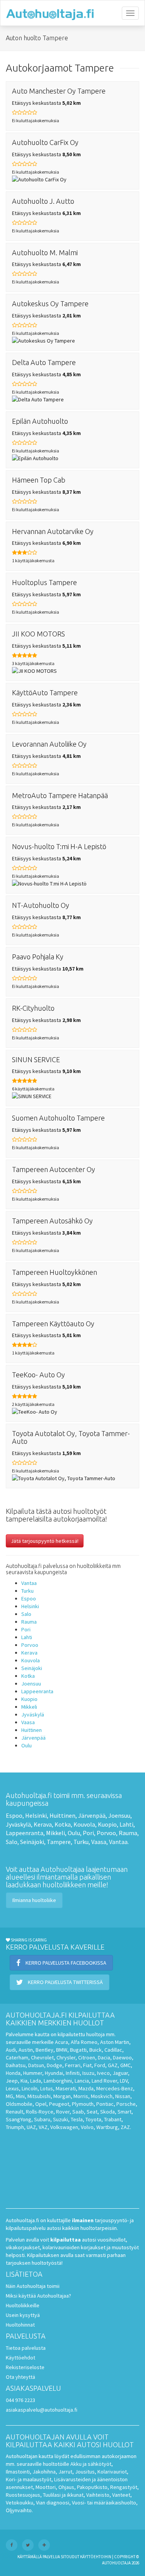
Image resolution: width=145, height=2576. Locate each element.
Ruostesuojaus (23, 2495)
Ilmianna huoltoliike (34, 1900)
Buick (96, 2050)
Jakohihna (44, 2472)
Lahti (27, 1637)
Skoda (107, 2112)
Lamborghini (58, 2081)
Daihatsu (16, 2065)
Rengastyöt (124, 2487)
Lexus (12, 2088)
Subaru (42, 2119)
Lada (36, 2081)
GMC (125, 2065)
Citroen (87, 2057)
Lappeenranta (37, 1691)
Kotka (28, 1676)
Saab (78, 2112)
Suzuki (61, 2119)
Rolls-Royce (40, 2112)
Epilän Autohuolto (40, 421)
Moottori (46, 2487)
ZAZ (125, 2127)
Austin (26, 2050)
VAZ (43, 2127)
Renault (14, 2112)
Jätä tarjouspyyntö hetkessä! (45, 1541)
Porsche (126, 2104)
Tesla (77, 2119)
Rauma (29, 1622)
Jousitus (85, 2472)
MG (9, 2096)
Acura (61, 2042)
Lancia (82, 2081)
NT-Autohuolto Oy (41, 905)
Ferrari (73, 2065)
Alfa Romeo (84, 2042)
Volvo (87, 2127)
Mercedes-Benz (115, 2088)
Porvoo (30, 1645)
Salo (26, 1614)
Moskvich (102, 2096)
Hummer (33, 2073)
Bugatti (78, 2050)
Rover (63, 2112)
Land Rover (104, 2081)
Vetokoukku (20, 2503)
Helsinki (30, 1606)
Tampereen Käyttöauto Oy (53, 1324)
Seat (92, 2112)
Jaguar (120, 2073)
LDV (124, 2081)
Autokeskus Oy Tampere (50, 304)
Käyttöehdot (20, 2358)
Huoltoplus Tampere (44, 582)
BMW (62, 2050)
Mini (20, 2096)
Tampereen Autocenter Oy (54, 1169)
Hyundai (54, 2073)
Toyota (93, 2119)
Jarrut (65, 2472)
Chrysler (66, 2057)
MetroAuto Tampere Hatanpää (60, 795)
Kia (24, 2081)
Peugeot (59, 2104)
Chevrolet (42, 2057)
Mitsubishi (39, 2096)
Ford (100, 2065)
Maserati (66, 2088)
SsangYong (19, 2119)
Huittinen (32, 1730)
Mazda (86, 2088)
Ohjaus (66, 2487)
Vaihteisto (98, 2495)
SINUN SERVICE (36, 1059)
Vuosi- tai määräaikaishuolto (104, 2503)
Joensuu (31, 1684)
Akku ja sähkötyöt (91, 2464)
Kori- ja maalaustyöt (29, 2479)
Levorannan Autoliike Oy (49, 744)
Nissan (123, 2096)
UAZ (31, 2127)
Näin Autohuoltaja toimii (33, 2286)
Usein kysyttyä (23, 2315)
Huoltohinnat (20, 2325)
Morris (81, 2096)
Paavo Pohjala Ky (38, 957)
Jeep (12, 2081)
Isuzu (88, 2073)
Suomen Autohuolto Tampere (58, 1118)
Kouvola (31, 1660)
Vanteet (121, 2495)
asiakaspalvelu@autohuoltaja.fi (42, 2410)
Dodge (55, 2065)
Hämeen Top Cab (39, 480)
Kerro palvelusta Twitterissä (65, 1982)
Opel (41, 2104)
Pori (26, 1629)
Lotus (47, 2088)
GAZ (113, 2065)
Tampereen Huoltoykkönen (55, 1272)
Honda (13, 2073)
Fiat (87, 2065)
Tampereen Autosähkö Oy (52, 1221)
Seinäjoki (32, 1668)
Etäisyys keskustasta (46, 103)
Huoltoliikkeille (23, 2305)
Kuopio (29, 1699)
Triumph (15, 2127)
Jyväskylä (33, 1714)
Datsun (36, 2065)
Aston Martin (115, 2042)
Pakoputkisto (92, 2487)
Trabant (113, 2119)
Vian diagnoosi (53, 2503)
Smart (125, 2112)
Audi (11, 2050)
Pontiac (105, 2104)
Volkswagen (64, 2127)
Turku (27, 1591)
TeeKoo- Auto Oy (38, 1375)
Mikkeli (29, 1707)
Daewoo (122, 2057)
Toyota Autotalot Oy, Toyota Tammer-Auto (71, 1437)
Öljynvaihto (19, 2510)
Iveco (103, 2073)
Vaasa (28, 1722)
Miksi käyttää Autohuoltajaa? (38, 2296)
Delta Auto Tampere (44, 362)
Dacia (104, 2057)
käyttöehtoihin (96, 2557)
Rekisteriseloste (25, 2367)
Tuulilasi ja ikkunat (63, 2495)
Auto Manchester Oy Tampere (59, 91)
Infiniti (73, 2073)
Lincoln (30, 2088)
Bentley (44, 2050)
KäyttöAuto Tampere (45, 693)
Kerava (29, 1653)
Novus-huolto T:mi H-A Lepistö (59, 846)
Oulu (26, 1745)
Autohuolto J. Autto (43, 201)
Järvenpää (33, 1738)
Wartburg (107, 2127)
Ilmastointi (18, 2472)
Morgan (62, 2096)
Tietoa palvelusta (26, 2348)
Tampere (59, 1842)
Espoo (29, 1598)
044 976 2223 (20, 2400)
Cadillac (113, 2050)
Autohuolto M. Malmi (45, 252)
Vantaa (29, 1583)
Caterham (17, 2057)
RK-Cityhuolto (33, 1008)
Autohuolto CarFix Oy (45, 142)
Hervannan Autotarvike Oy (53, 531)
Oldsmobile (19, 2104)
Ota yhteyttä (20, 2377)
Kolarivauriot (112, 2472)
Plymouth (83, 2104)
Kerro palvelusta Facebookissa (65, 1963)
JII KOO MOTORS (38, 634)
